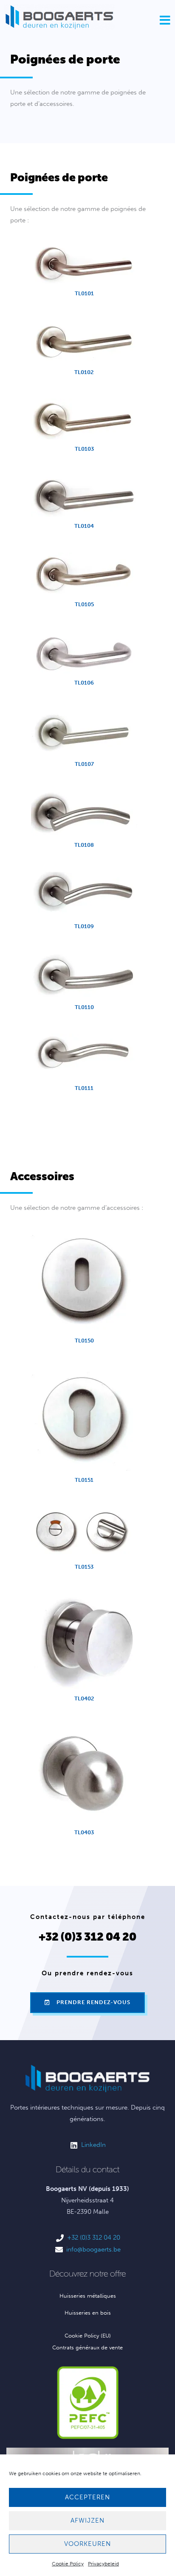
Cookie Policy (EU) (88, 2336)
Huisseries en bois (88, 2313)
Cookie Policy (68, 2564)
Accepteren (87, 2497)
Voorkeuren (87, 2544)
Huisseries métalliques (88, 2296)
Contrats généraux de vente (87, 2347)
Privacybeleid (103, 2564)
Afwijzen (87, 2521)
